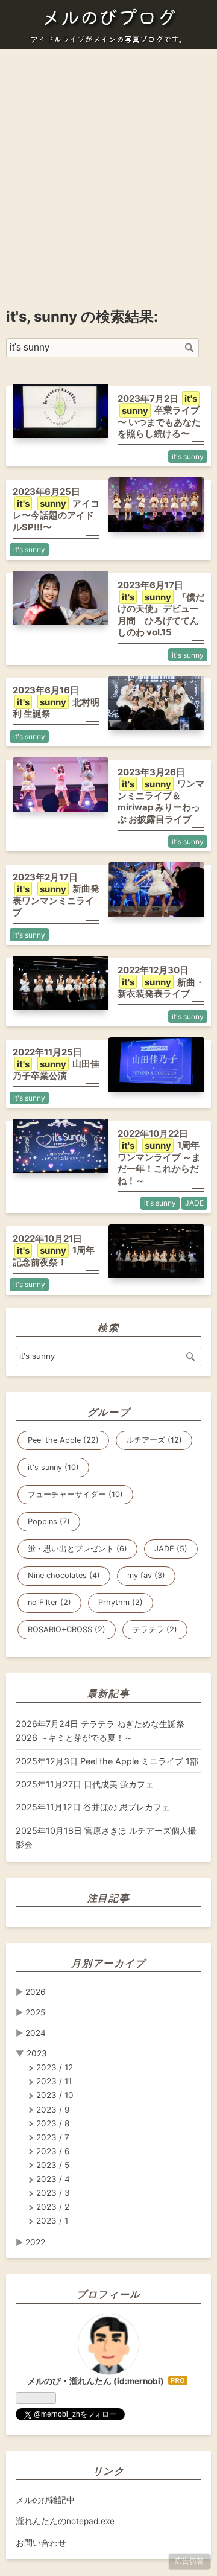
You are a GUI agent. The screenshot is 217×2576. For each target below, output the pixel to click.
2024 (36, 2033)
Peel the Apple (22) (63, 1440)
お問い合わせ (41, 2543)
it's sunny (188, 456)
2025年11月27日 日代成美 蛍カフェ (85, 1784)
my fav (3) (146, 1575)
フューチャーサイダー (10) (75, 1494)
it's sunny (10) (53, 1467)
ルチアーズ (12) (154, 1440)
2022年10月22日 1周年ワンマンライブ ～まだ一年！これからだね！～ (159, 1157)
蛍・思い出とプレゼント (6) (77, 1549)
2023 (37, 2053)
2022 (35, 2242)
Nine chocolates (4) (64, 1575)
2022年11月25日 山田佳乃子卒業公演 (56, 1064)
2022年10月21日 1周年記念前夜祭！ (54, 1250)
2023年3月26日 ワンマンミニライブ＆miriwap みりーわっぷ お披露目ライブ (161, 796)
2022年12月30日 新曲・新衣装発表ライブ (161, 982)
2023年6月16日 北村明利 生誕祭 (56, 702)
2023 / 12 (55, 2067)
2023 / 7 (53, 2137)
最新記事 (108, 1693)
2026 (35, 1992)
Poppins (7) (49, 1522)
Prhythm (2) (121, 1602)
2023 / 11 (54, 2081)
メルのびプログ (108, 16)
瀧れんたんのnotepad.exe (65, 2521)
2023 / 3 (53, 2193)
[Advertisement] (108, 167)
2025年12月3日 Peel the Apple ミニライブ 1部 (107, 1761)
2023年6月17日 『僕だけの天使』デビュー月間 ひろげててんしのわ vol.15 (161, 609)
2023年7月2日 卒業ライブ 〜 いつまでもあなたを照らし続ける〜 (159, 416)
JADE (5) (171, 1549)
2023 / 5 (53, 2165)
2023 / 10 (55, 2095)
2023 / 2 (53, 2207)
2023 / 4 (53, 2179)
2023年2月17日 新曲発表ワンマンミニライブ (56, 895)
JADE (194, 1203)
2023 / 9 (53, 2110)
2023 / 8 (53, 2123)
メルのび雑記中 (45, 2500)
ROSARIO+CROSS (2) (67, 1630)
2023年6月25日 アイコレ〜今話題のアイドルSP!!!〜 (56, 509)
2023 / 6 (53, 2151)
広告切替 (189, 2561)
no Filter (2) (49, 1602)
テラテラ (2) (155, 1630)
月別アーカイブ (108, 1963)
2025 (35, 2012)
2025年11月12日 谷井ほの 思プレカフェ (93, 1807)
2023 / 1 (52, 2221)
